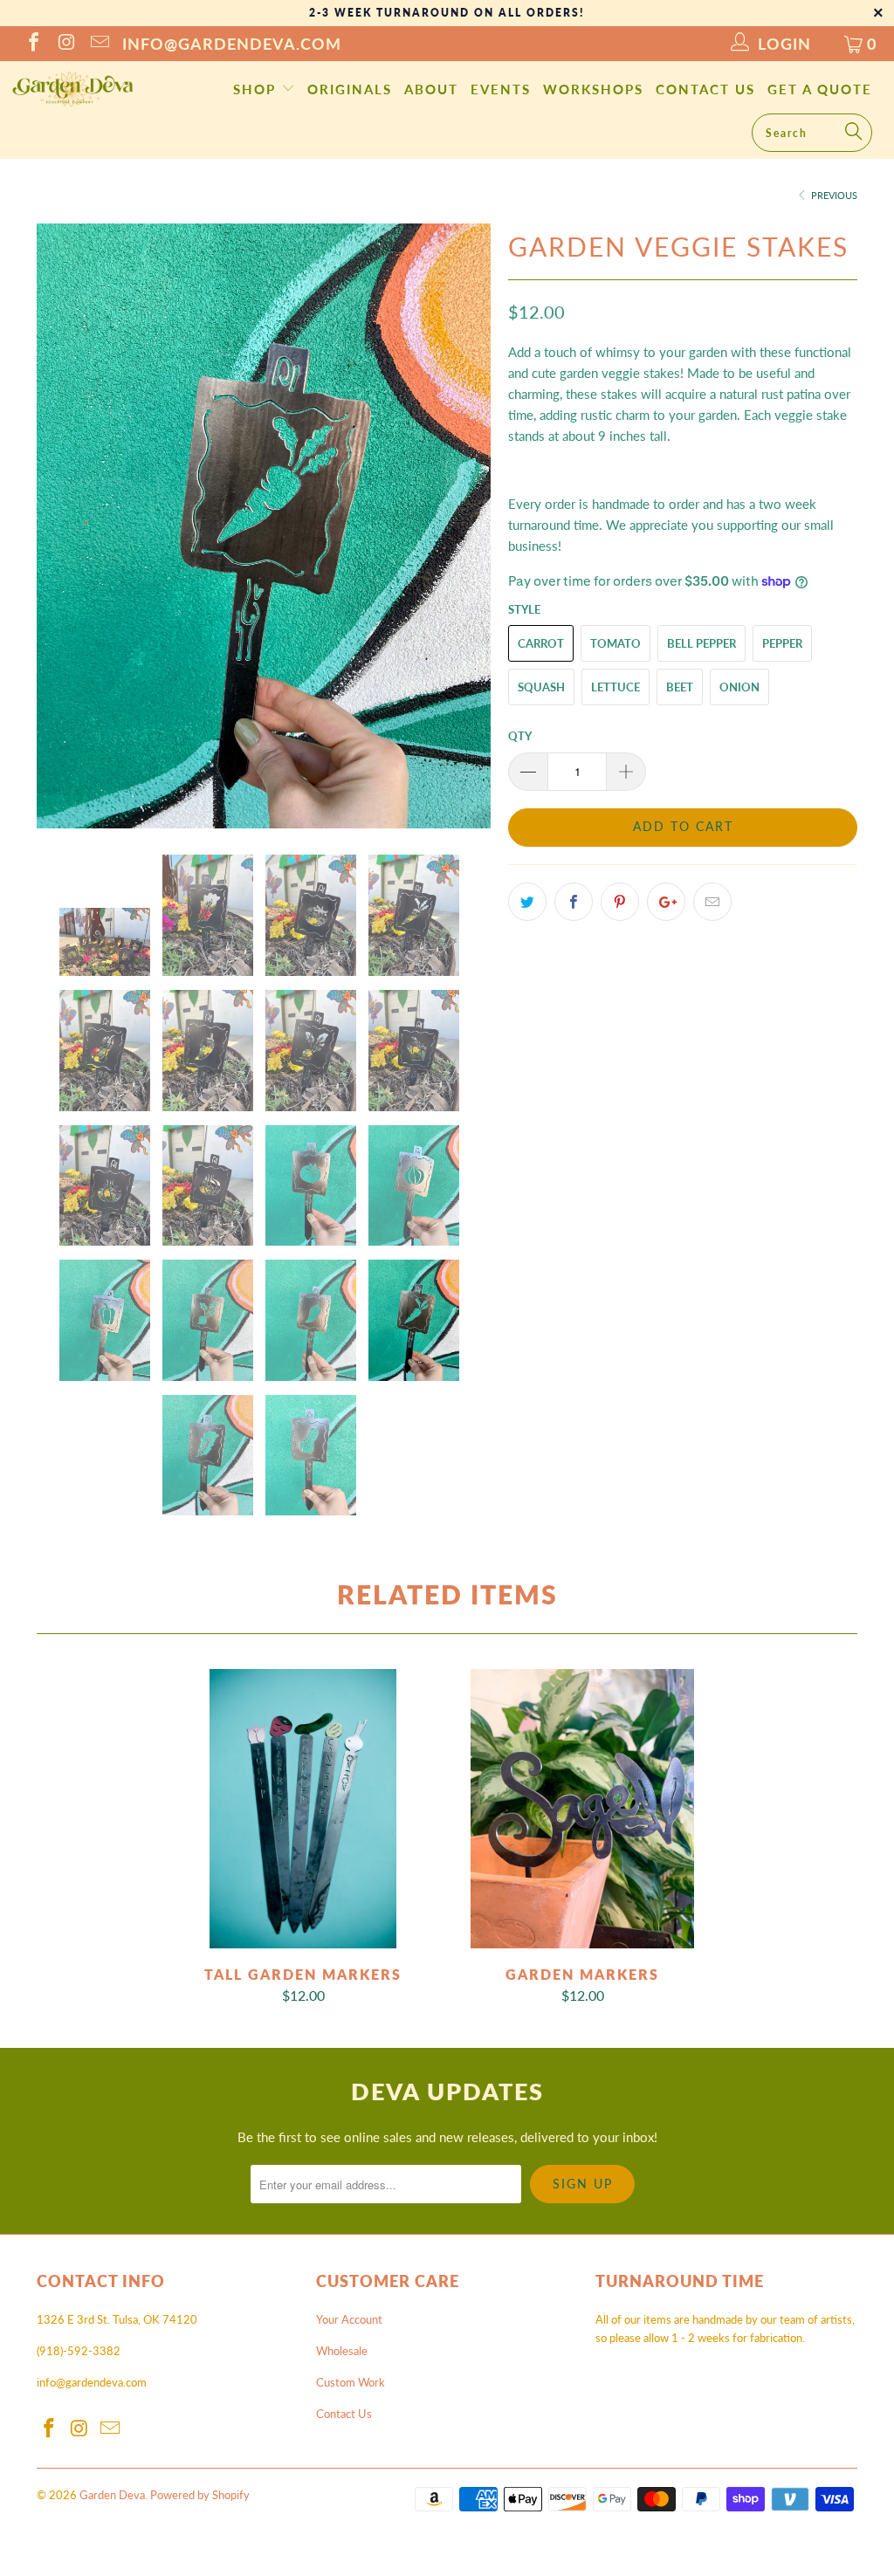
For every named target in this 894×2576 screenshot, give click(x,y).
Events (501, 89)
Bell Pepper (701, 643)
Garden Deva (112, 2495)
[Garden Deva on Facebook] (32, 44)
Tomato (615, 643)
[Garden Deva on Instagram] (65, 44)
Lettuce (615, 687)
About (431, 89)
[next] (467, 526)
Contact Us (705, 89)
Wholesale (342, 2351)
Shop (257, 89)
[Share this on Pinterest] (620, 902)
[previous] (61, 526)
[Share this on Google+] (666, 902)
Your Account (349, 2319)
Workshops (593, 89)
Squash (541, 687)
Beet (680, 687)
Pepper (782, 643)
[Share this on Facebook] (574, 902)
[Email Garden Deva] (99, 44)
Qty (520, 736)
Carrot (541, 643)
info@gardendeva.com (232, 44)
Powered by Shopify (200, 2495)
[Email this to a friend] (712, 902)
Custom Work (351, 2382)
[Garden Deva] (72, 89)
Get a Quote (820, 89)
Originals (350, 89)
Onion (739, 687)
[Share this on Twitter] (527, 902)
